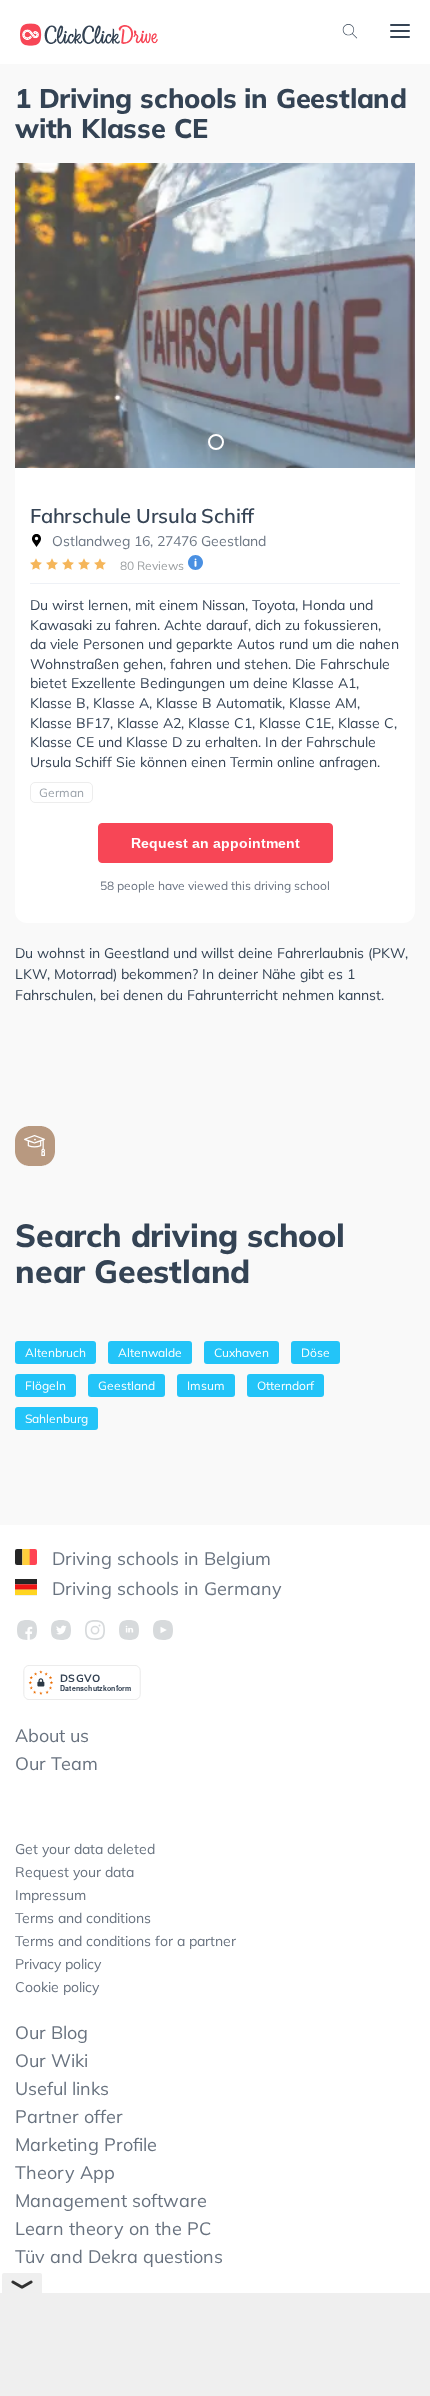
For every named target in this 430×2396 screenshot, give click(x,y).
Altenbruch (55, 1352)
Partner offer (69, 2116)
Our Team (56, 1763)
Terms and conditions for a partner (125, 1941)
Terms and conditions (83, 1918)
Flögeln (45, 1385)
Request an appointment (215, 843)
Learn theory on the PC (113, 2228)
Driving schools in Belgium (159, 1558)
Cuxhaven (241, 1352)
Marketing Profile (86, 2144)
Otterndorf (285, 1385)
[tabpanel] (215, 315)
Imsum (206, 1385)
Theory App (65, 2172)
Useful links (62, 2088)
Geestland (126, 1385)
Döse (315, 1352)
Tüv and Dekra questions (119, 2256)
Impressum (50, 1895)
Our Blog (51, 2032)
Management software (111, 2200)
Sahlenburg (56, 1418)
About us (52, 1735)
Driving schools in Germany (164, 1588)
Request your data (74, 1872)
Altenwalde (150, 1352)
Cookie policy (57, 1987)
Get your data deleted (85, 1849)
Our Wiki (51, 2060)
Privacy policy (58, 1964)
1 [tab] (215, 441)
